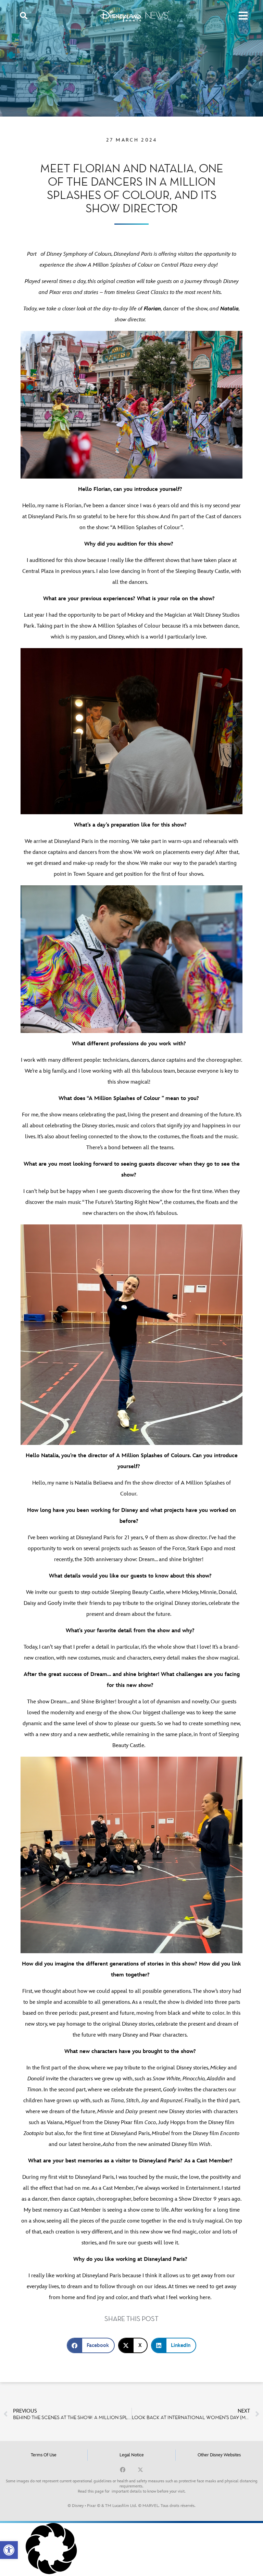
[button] (9, 2550)
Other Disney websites (219, 2455)
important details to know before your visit (148, 2491)
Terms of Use (44, 2455)
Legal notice (132, 2455)
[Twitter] (140, 2470)
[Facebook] (123, 2470)
